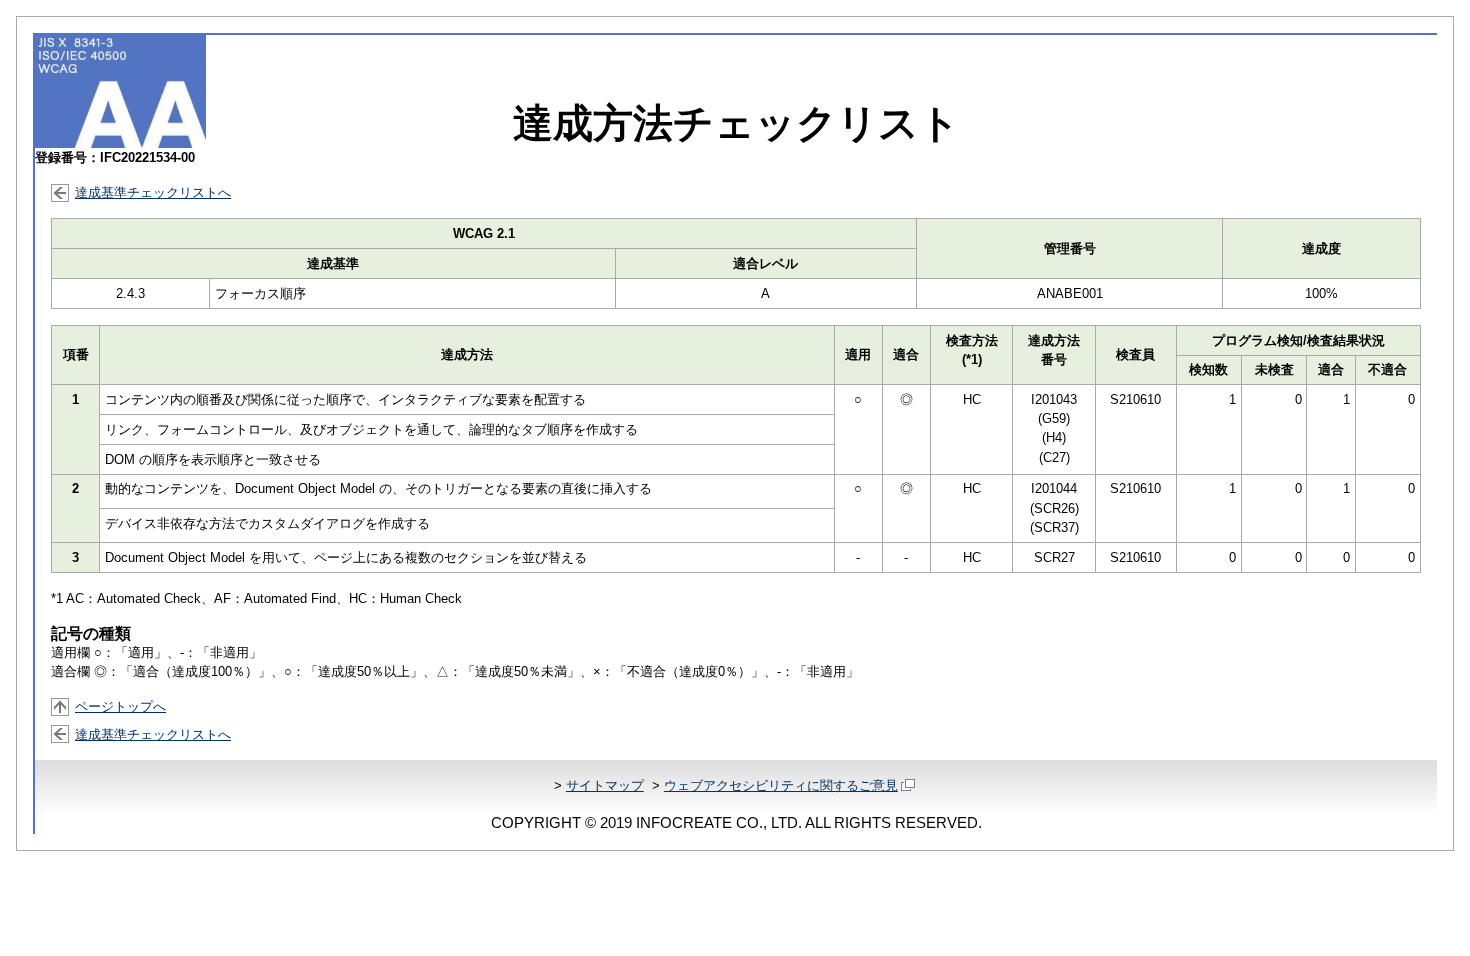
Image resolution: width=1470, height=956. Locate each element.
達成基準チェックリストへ (153, 192)
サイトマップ (605, 785)
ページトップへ (120, 706)
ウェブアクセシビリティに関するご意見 (781, 785)
